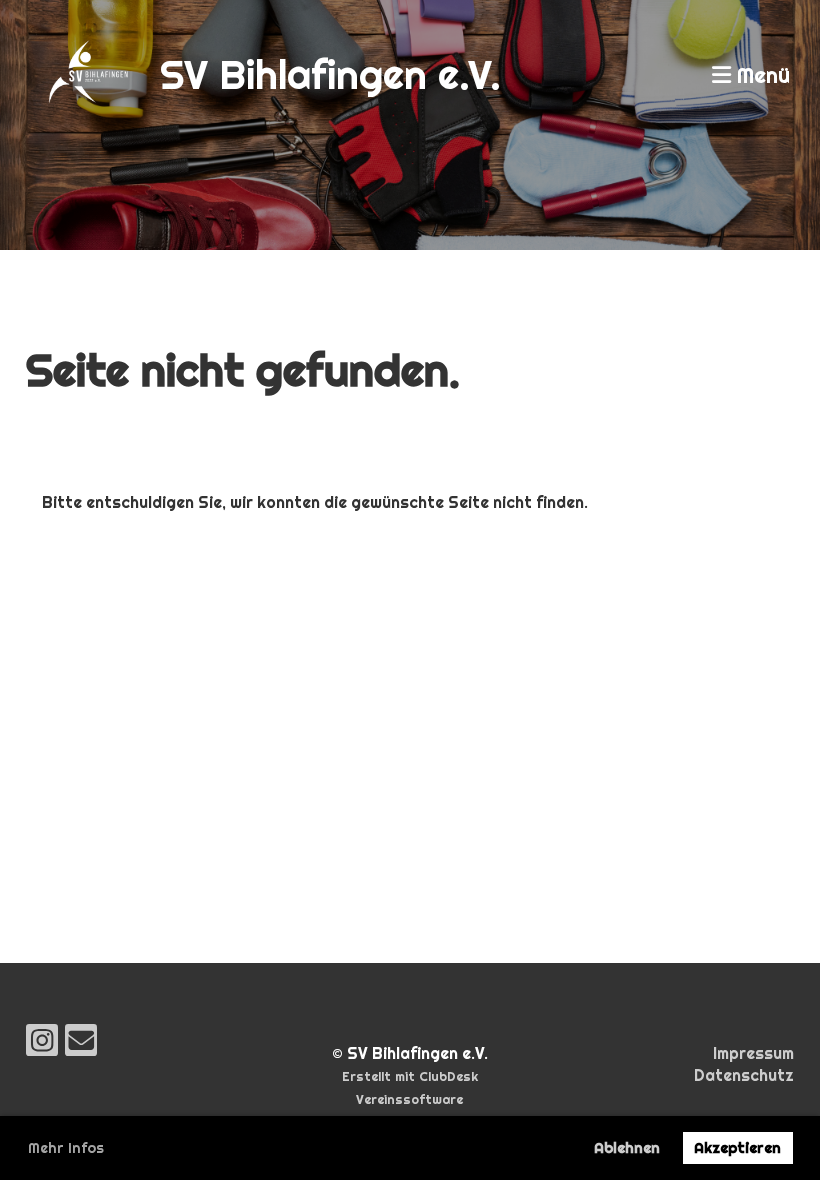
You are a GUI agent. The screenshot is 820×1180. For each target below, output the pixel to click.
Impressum (753, 1053)
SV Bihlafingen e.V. (330, 74)
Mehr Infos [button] (66, 1148)
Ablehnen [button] (627, 1148)
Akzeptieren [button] (737, 1148)
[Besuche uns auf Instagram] (42, 1044)
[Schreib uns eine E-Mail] (81, 1044)
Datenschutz (744, 1075)
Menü (760, 75)
